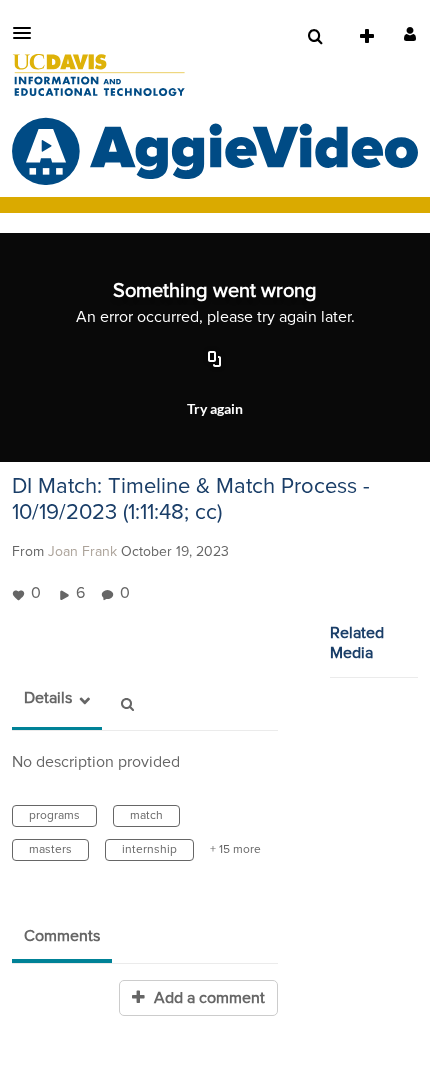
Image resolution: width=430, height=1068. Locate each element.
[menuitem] (315, 37)
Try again (215, 408)
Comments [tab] (62, 936)
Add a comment (207, 998)
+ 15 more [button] (235, 850)
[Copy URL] (215, 360)
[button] (28, 33)
